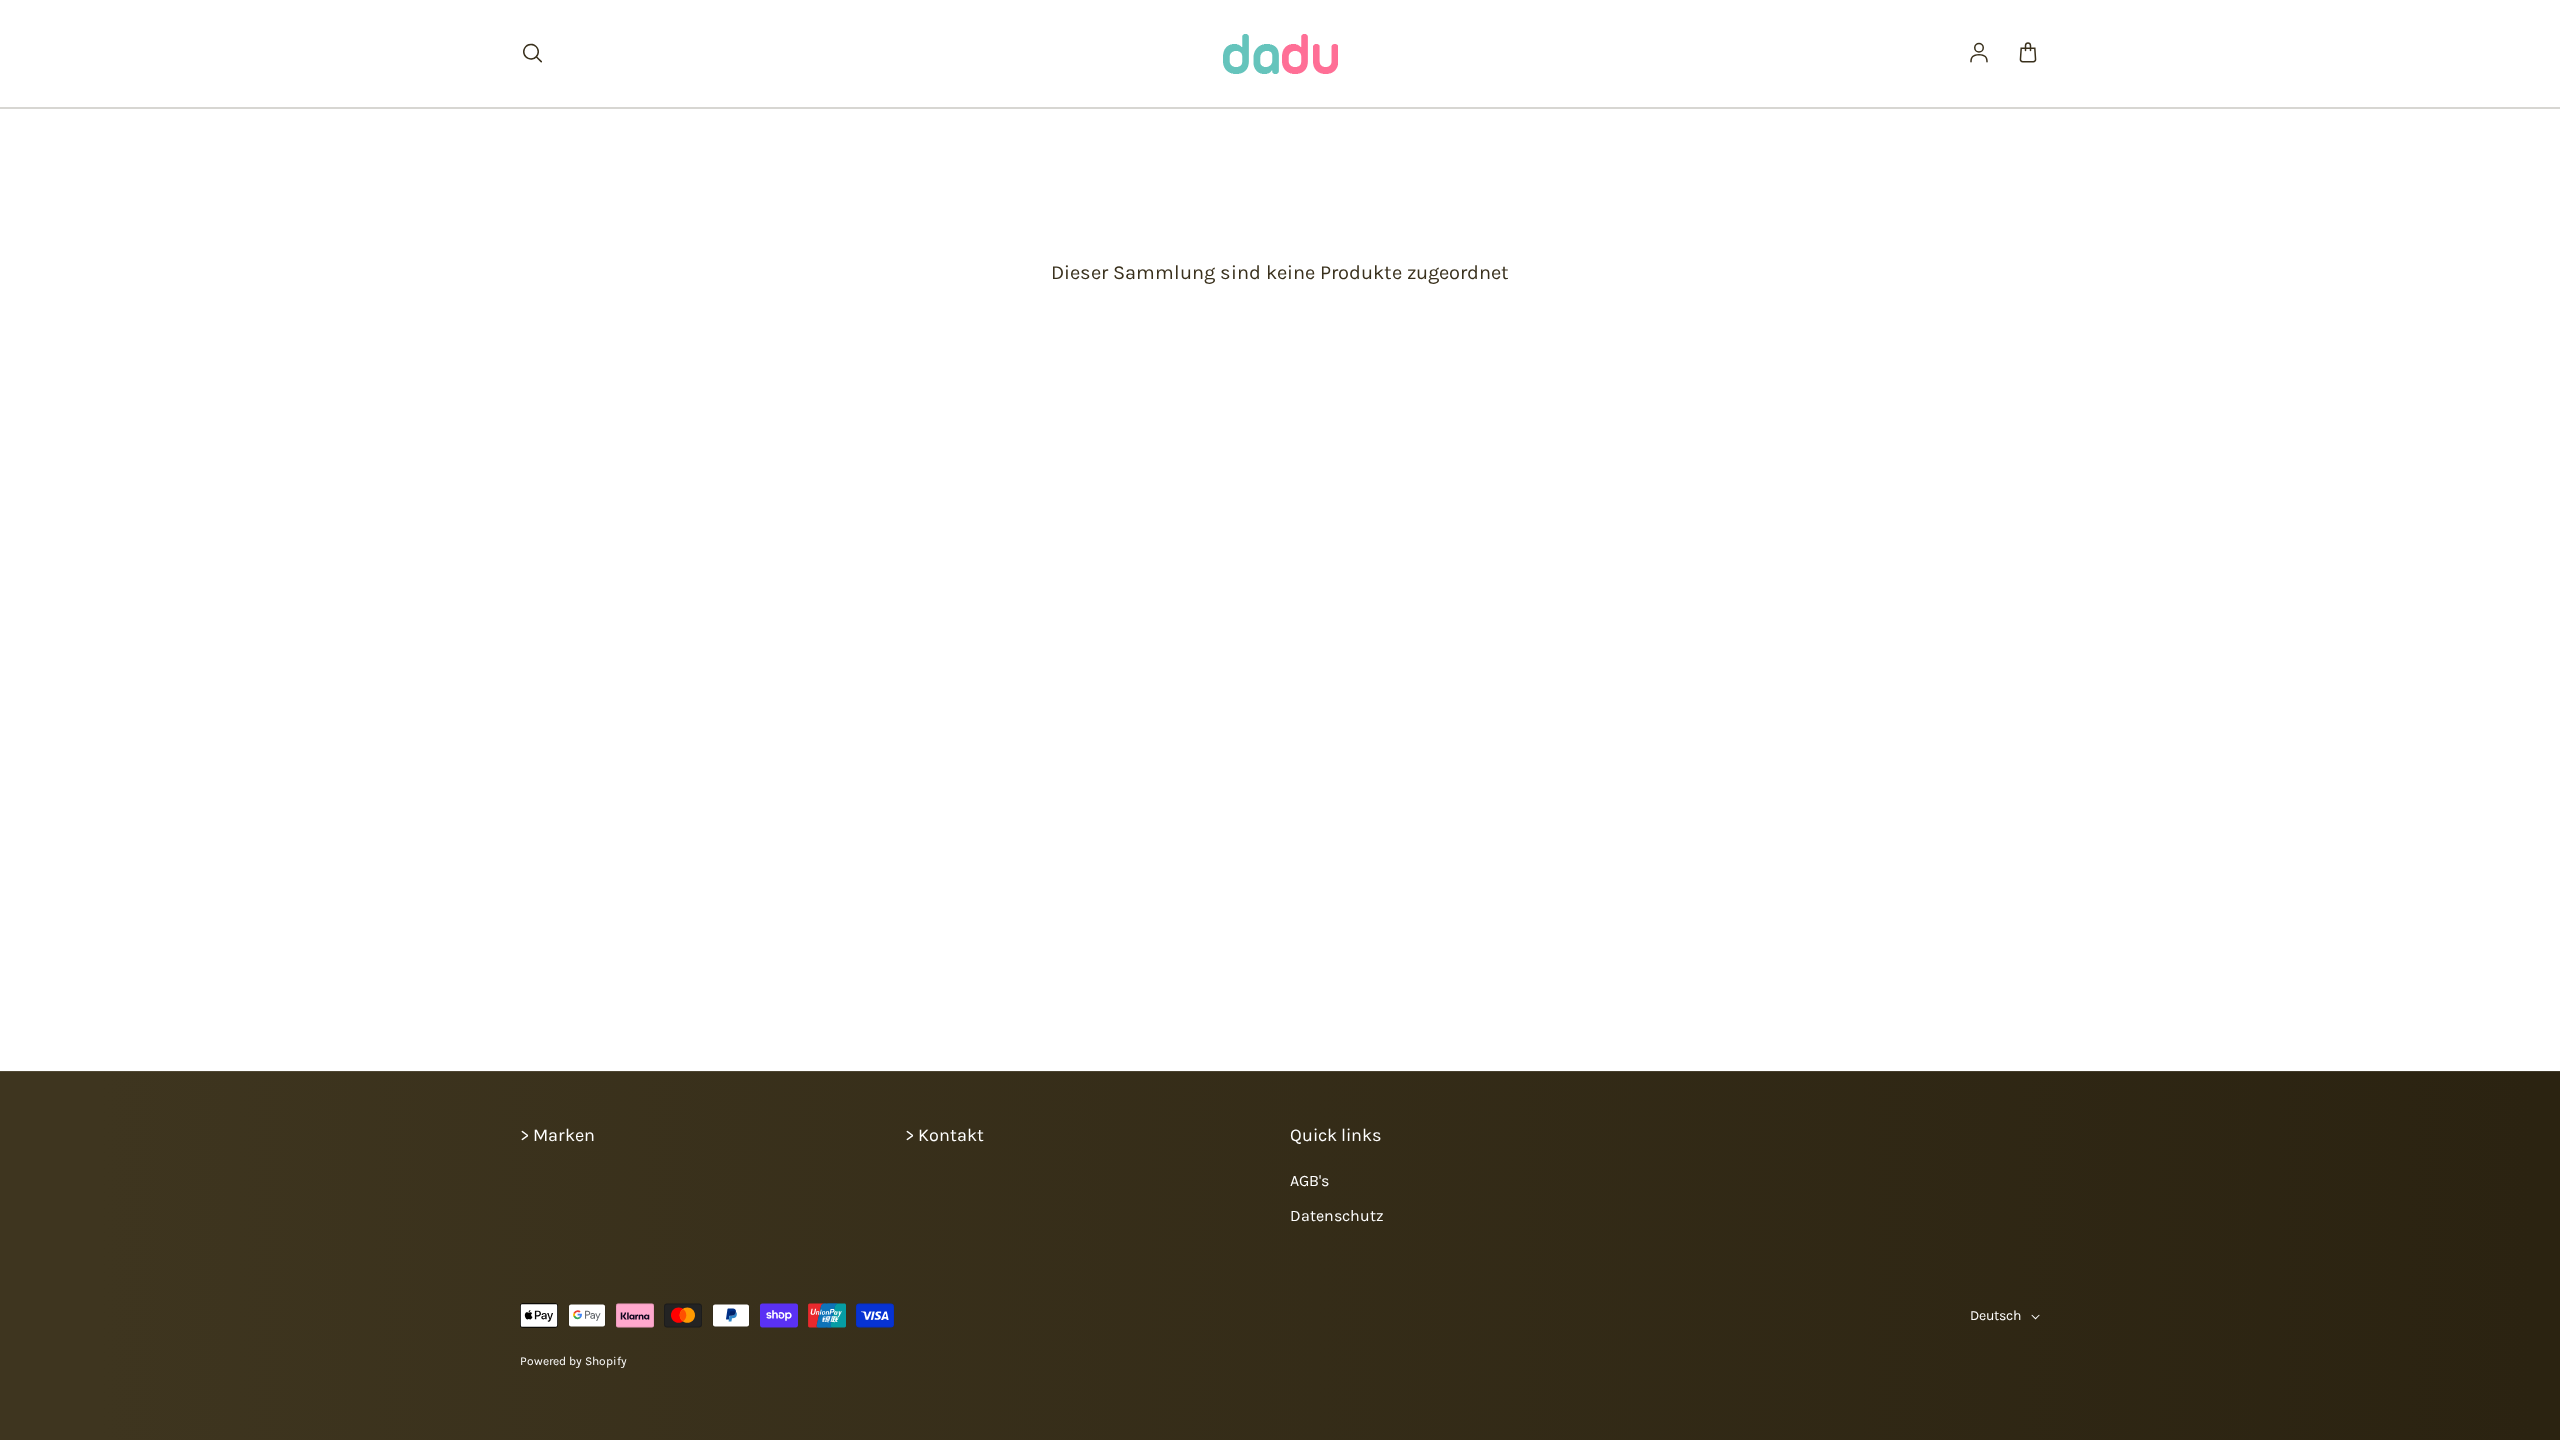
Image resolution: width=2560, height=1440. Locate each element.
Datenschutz (1337, 1215)
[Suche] (532, 54)
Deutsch (1995, 1315)
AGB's (1309, 1180)
